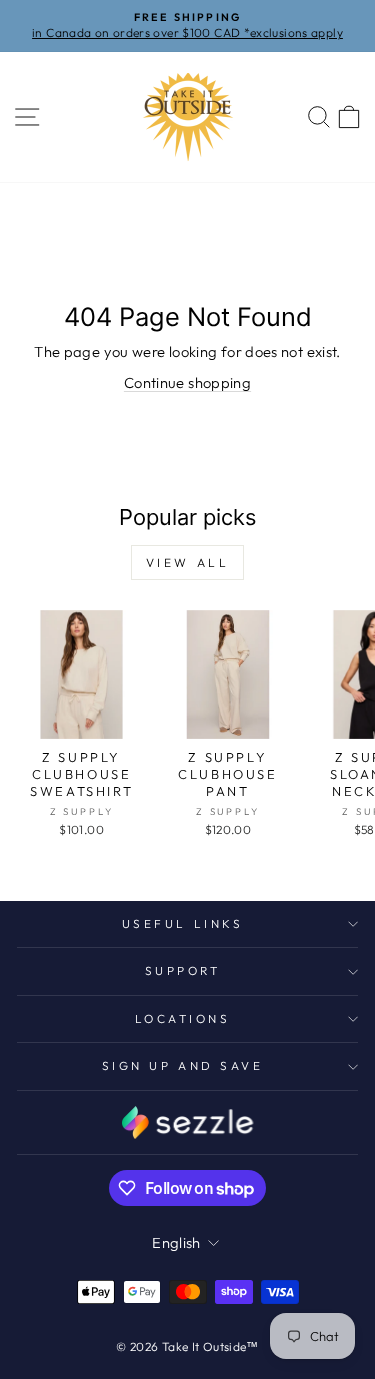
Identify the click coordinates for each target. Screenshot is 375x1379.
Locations (183, 1018)
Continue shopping (187, 382)
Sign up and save (183, 1065)
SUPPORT (183, 970)
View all (188, 562)
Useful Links (182, 923)
